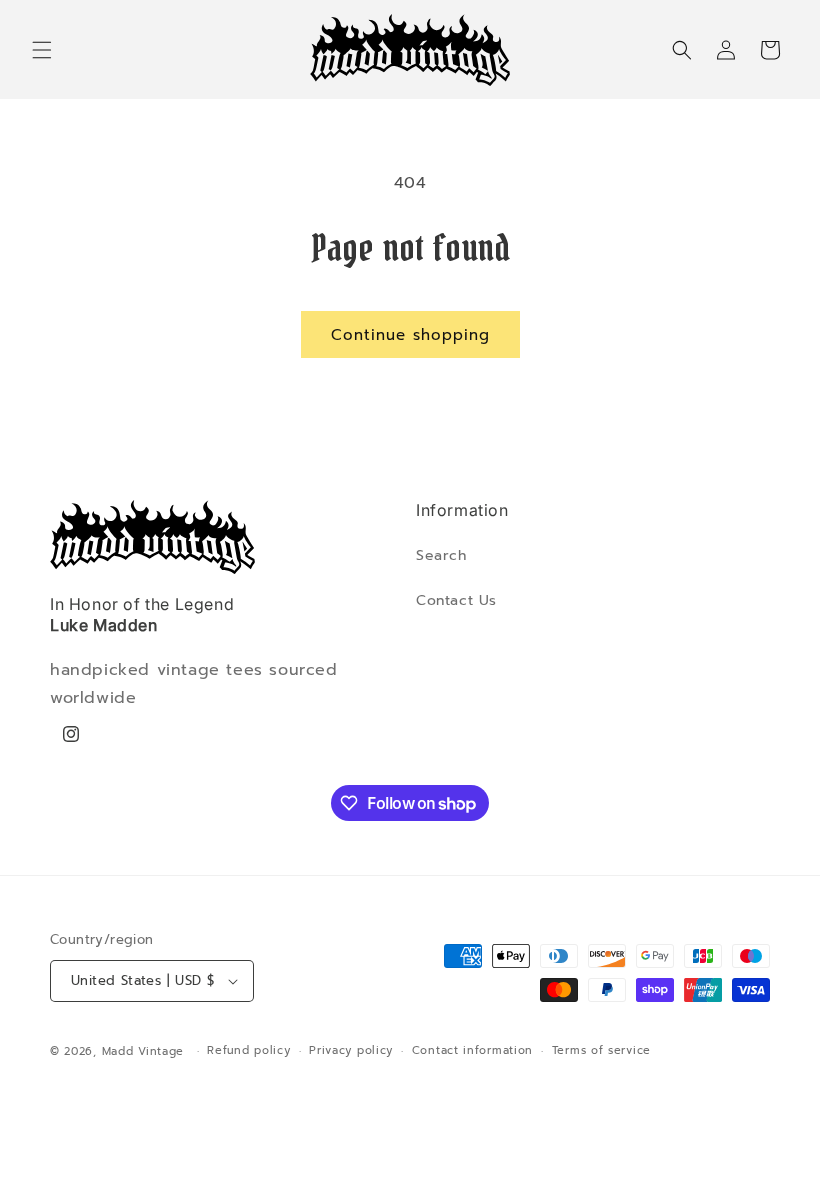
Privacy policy (351, 1050)
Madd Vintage (143, 1051)
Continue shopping (410, 335)
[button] (42, 50)
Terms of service (601, 1050)
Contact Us (456, 600)
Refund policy (248, 1050)
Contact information (472, 1050)
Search (441, 555)
